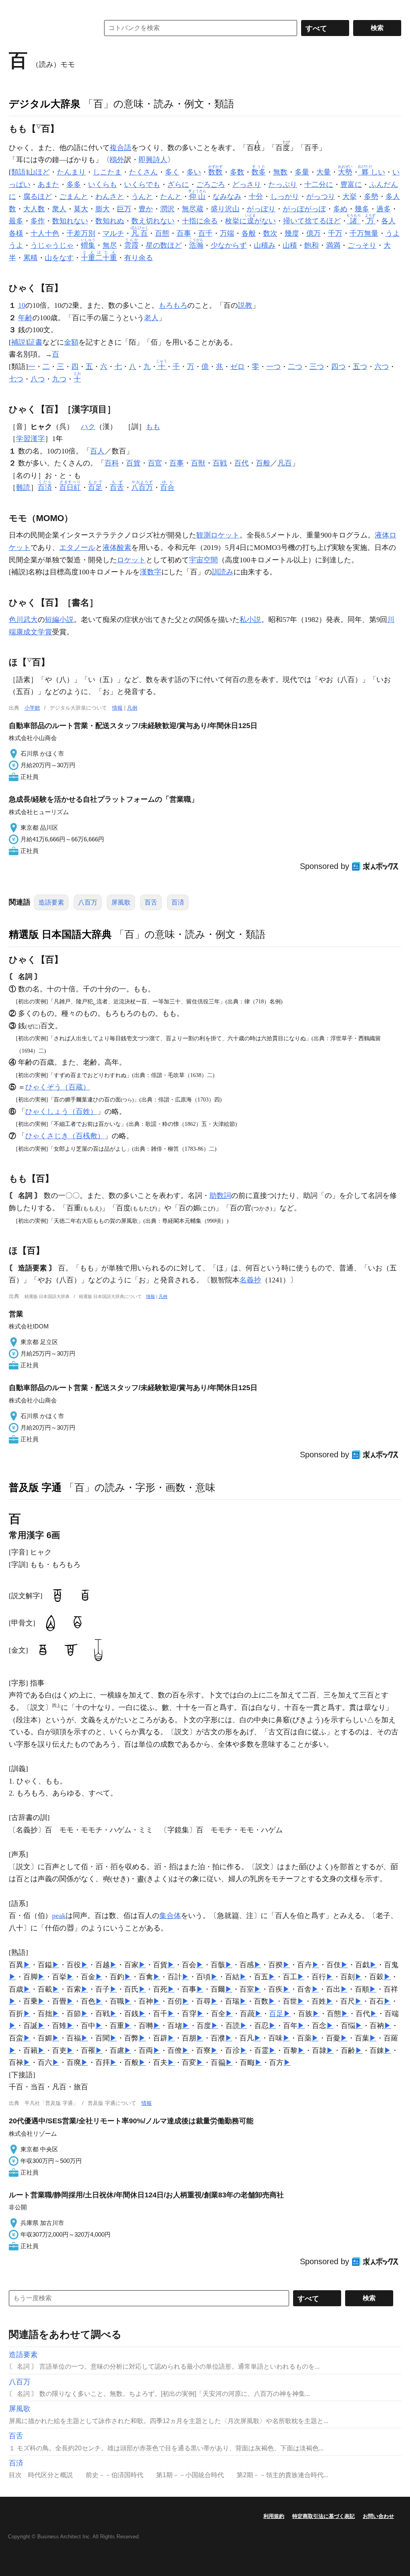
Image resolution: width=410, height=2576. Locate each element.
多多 (74, 185)
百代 (241, 463)
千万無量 (364, 233)
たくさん (143, 172)
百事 (184, 233)
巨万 (124, 209)
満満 (333, 245)
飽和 (312, 245)
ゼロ (237, 367)
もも (153, 427)
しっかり (285, 197)
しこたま (107, 172)
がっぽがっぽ (304, 209)
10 (22, 305)
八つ (38, 379)
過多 (384, 209)
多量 (302, 172)
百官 (155, 463)
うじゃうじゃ (52, 245)
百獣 (198, 463)
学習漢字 (30, 439)
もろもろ (173, 305)
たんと (171, 197)
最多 (16, 221)
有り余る (139, 258)
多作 (38, 221)
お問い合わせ (378, 2516)
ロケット (131, 560)
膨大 (102, 209)
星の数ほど (164, 245)
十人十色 (45, 233)
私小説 (250, 620)
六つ (382, 367)
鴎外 (117, 160)
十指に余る (200, 221)
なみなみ (227, 197)
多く (172, 172)
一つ (273, 367)
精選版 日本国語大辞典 (60, 934)
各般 (249, 233)
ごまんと (74, 197)
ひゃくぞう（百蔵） (58, 1087)
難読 (23, 488)
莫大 (81, 209)
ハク (88, 427)
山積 (290, 245)
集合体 (170, 1916)
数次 (270, 233)
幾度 (292, 233)
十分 (256, 197)
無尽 (110, 245)
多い (194, 172)
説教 (245, 305)
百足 (276, 2014)
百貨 (133, 463)
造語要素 (51, 902)
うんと (142, 197)
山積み (265, 245)
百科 (112, 463)
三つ (317, 367)
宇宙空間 (203, 560)
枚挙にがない (250, 221)
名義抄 (250, 1280)
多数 (237, 172)
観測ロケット (218, 535)
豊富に (351, 185)
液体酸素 (117, 548)
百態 (162, 233)
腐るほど (38, 197)
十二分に (319, 185)
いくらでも (142, 185)
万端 (227, 233)
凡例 (132, 708)
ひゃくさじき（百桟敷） (65, 1136)
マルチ (113, 233)
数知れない (70, 221)
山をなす (59, 258)
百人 (97, 451)
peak (59, 1916)
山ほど (39, 172)
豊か (146, 209)
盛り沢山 (225, 209)
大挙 (350, 197)
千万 (335, 233)
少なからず (229, 245)
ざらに (178, 185)
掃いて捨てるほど (312, 221)
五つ (360, 367)
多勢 (371, 197)
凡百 (285, 463)
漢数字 (151, 572)
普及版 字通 (35, 1487)
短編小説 (59, 620)
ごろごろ (211, 185)
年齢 (25, 318)
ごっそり (362, 245)
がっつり (321, 197)
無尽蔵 (193, 209)
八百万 (88, 902)
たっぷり (283, 185)
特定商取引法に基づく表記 (324, 2516)
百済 (178, 902)
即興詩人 (153, 160)
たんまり (71, 172)
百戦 (220, 463)
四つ (338, 367)
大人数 (34, 209)
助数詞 (220, 1196)
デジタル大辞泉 (45, 104)
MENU (17, 8)
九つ (59, 379)
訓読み (223, 572)
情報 (117, 708)
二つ (295, 367)
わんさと (110, 197)
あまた (48, 185)
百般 (263, 463)
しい (372, 172)
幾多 (362, 209)
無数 (280, 172)
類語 (18, 172)
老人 (151, 318)
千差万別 (81, 233)
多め (340, 209)
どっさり (247, 185)
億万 (314, 233)
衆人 (59, 209)
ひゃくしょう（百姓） (61, 1111)
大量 (324, 172)
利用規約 (274, 2516)
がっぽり (261, 209)
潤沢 (167, 209)
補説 (18, 342)
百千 (205, 233)
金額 (71, 342)
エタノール (77, 548)
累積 (30, 258)
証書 (35, 342)
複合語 (121, 148)
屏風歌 (121, 902)
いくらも (102, 185)
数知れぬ (110, 221)
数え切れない (153, 221)
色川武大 (23, 620)
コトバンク (48, 28)
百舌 (151, 902)
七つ (16, 379)
